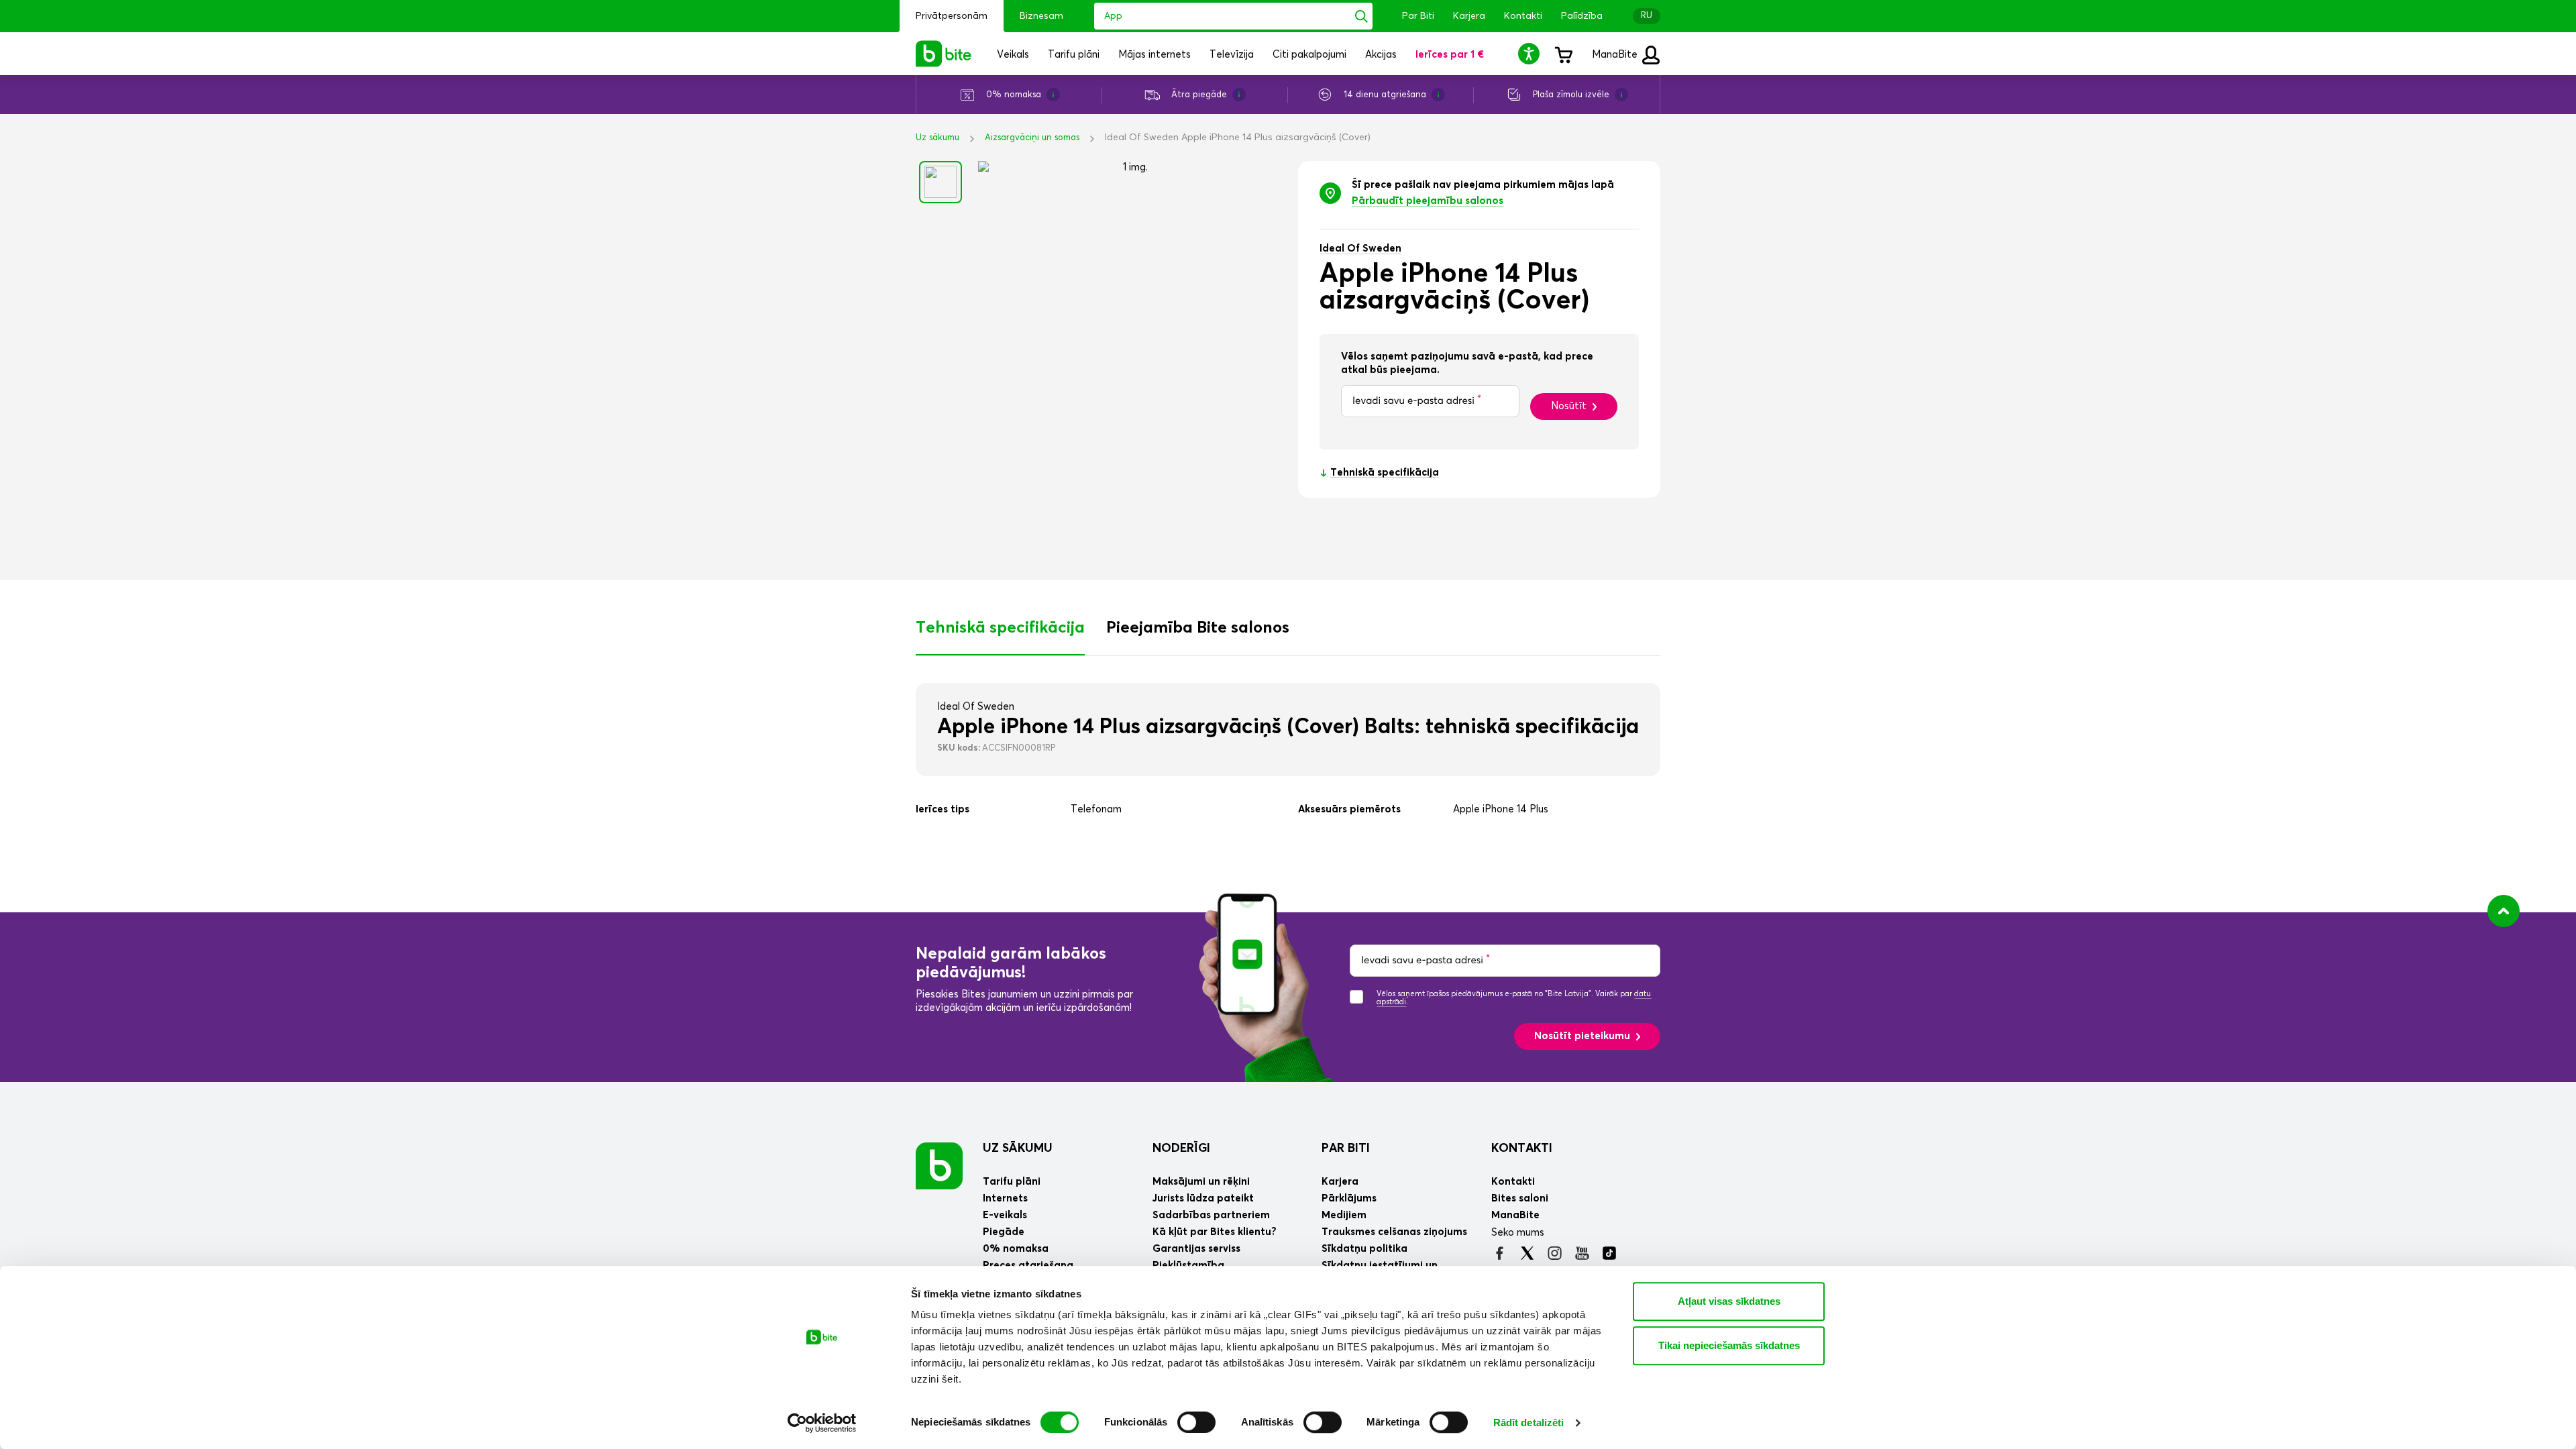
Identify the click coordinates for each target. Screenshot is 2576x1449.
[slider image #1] (941, 182)
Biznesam (1041, 16)
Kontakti (1523, 16)
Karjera (1469, 16)
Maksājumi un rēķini (1201, 1182)
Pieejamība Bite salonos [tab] (1198, 628)
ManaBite (1616, 55)
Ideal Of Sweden (1360, 249)
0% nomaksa (1016, 1249)
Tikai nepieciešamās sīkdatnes (1729, 1345)
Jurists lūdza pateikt (1203, 1198)
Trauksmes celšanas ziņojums (1394, 1232)
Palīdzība (1582, 16)
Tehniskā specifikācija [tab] (1000, 628)
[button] (1531, 53)
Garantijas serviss (1196, 1249)
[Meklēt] (1361, 16)
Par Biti (1418, 16)
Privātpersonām (952, 16)
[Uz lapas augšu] (2504, 911)
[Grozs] (1563, 54)
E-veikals (1005, 1215)
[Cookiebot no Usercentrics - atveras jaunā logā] (822, 1423)
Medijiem (1344, 1215)
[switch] (1196, 1422)
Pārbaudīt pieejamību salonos (1428, 201)
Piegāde (1004, 1232)
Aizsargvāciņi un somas (1032, 138)
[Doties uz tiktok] (1610, 1253)
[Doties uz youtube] (1582, 1253)
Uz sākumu (937, 138)
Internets (1005, 1198)
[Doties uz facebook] (1500, 1253)
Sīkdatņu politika (1364, 1249)
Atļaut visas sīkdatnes (1729, 1301)
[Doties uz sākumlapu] (939, 1166)
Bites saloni (1520, 1198)
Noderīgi (1181, 1148)
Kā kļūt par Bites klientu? (1215, 1232)
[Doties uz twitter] (1527, 1253)
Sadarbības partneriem (1211, 1215)
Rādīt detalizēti (1529, 1423)
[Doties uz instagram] (1555, 1253)
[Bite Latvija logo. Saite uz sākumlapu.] (944, 54)
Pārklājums (1349, 1198)
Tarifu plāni (1012, 1182)
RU (1647, 16)
